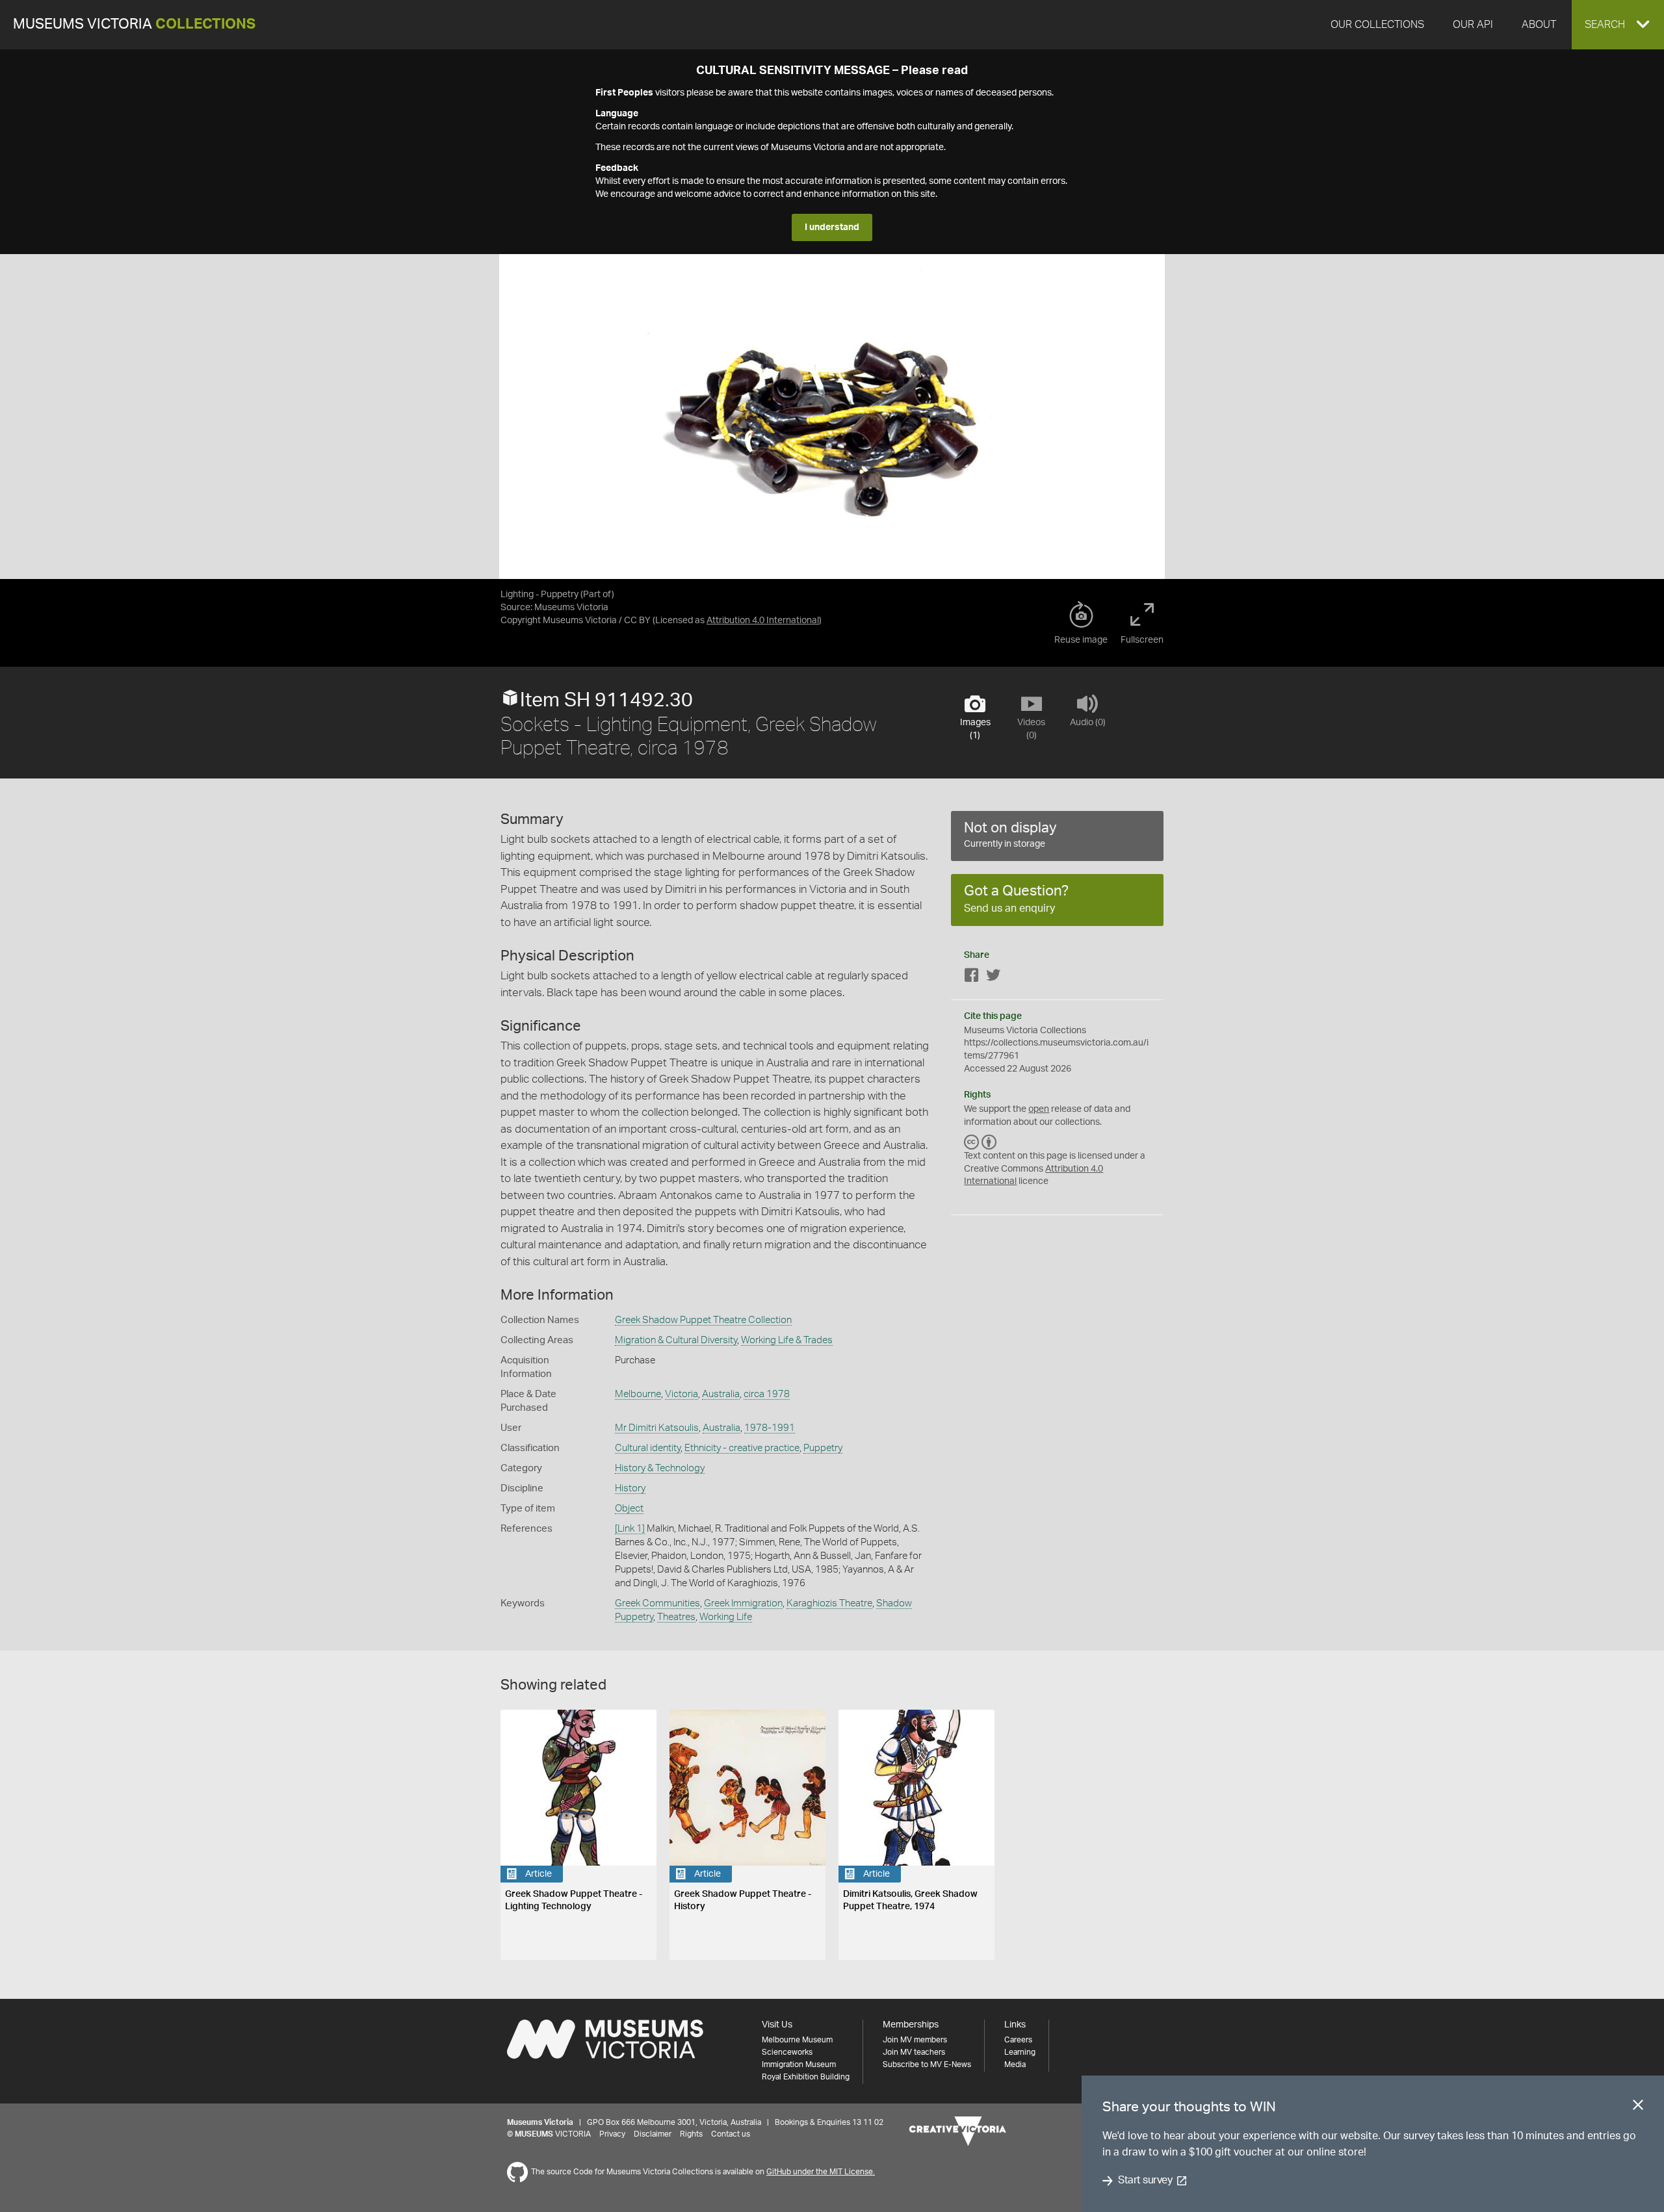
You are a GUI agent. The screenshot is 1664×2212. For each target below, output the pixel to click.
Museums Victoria (134, 24)
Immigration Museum (799, 2064)
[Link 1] (630, 1529)
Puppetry (823, 1448)
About (1539, 25)
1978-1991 (770, 1428)
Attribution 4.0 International (763, 621)
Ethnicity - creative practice (742, 1448)
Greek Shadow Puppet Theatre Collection (703, 1320)
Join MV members (915, 2040)
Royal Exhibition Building (806, 2077)
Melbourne (638, 1394)
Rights (691, 2134)
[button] (1618, 25)
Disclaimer (653, 2134)
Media (1015, 2064)
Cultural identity (648, 1448)
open (1039, 1109)
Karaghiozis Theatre (829, 1603)
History (630, 1488)
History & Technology (660, 1468)
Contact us (731, 2134)
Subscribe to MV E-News (927, 2064)
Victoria (682, 1394)
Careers (1018, 2040)
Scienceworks (787, 2052)
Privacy (612, 2134)
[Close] (1638, 2107)
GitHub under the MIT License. (821, 2172)
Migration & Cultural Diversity (676, 1340)
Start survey (1145, 2181)
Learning (1020, 2052)
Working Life (726, 1617)
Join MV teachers (914, 2052)
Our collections (1377, 25)
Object (629, 1509)
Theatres (676, 1617)
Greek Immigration (743, 1603)
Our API (1473, 25)
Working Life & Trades (787, 1340)
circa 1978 (767, 1394)
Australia (721, 1394)
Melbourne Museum (797, 2040)
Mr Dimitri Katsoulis (657, 1428)
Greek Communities (657, 1603)
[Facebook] (972, 978)
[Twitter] (993, 978)
